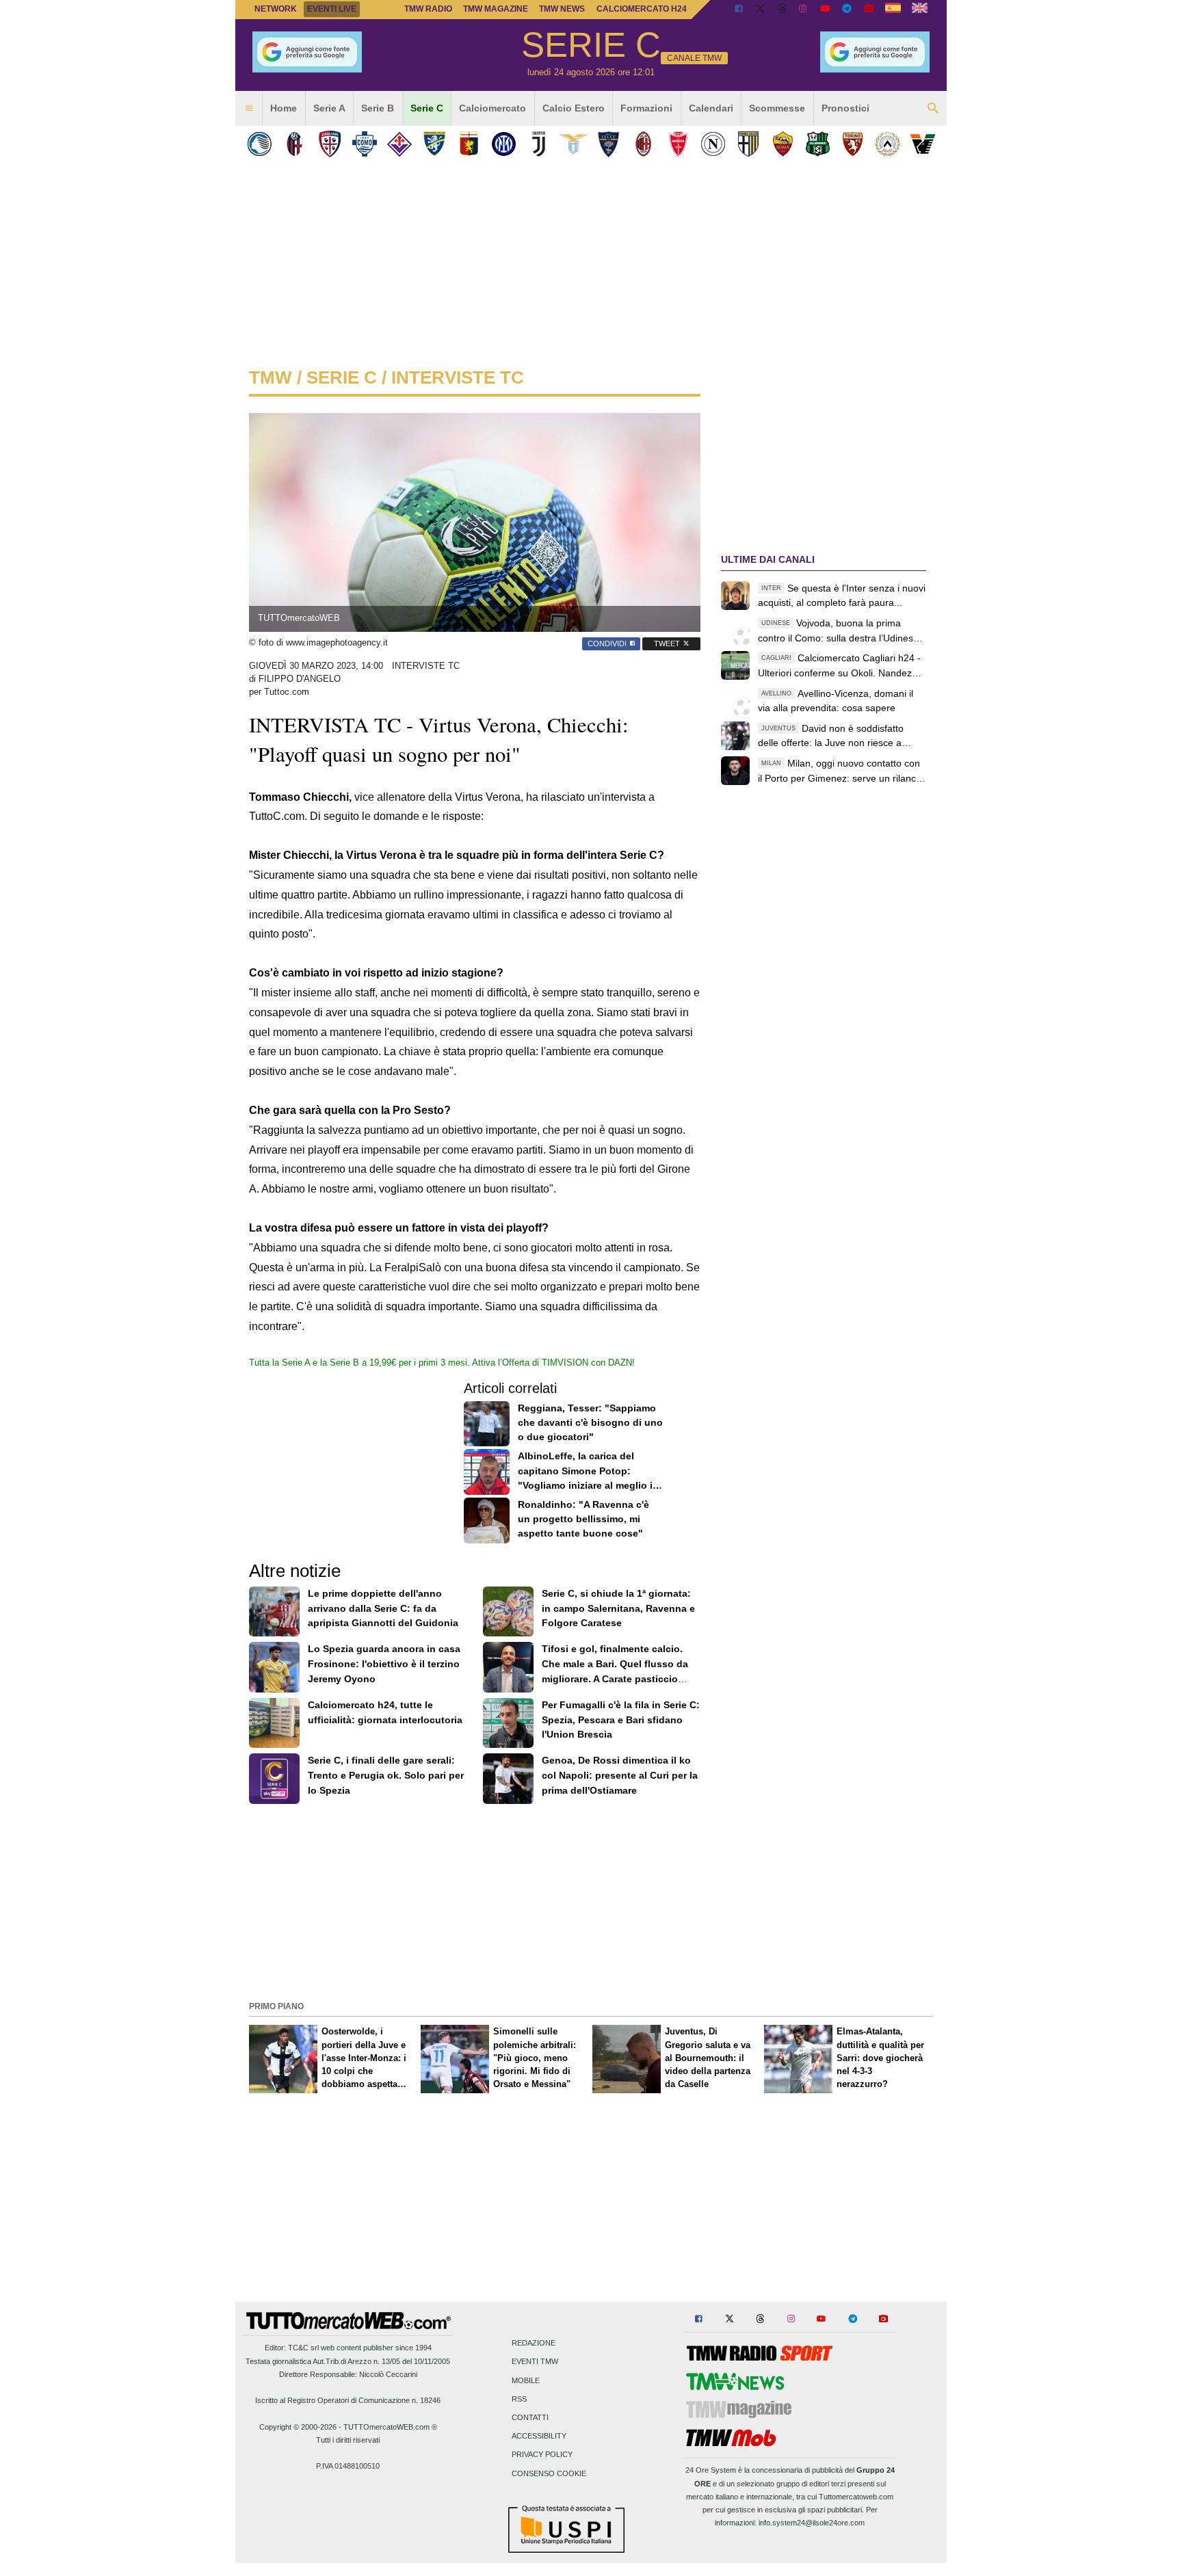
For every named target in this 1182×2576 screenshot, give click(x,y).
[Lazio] (574, 144)
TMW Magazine (496, 9)
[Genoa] (469, 144)
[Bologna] (294, 144)
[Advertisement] (591, 1901)
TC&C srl (303, 2348)
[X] (761, 10)
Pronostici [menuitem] (845, 108)
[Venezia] (922, 144)
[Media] (869, 10)
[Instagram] (804, 10)
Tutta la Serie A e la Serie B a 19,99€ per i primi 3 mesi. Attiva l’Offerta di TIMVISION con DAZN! (442, 1363)
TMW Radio (428, 9)
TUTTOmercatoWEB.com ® (390, 2427)
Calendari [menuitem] (711, 108)
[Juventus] (539, 144)
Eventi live (332, 9)
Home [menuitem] (284, 108)
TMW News (562, 9)
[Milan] (643, 144)
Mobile (526, 2380)
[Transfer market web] (920, 10)
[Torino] (853, 144)
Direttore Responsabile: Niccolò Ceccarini (348, 2374)
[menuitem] (249, 109)
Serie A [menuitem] (329, 108)
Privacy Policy (542, 2455)
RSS (519, 2399)
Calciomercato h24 (642, 9)
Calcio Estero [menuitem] (574, 108)
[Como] (364, 144)
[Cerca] (933, 109)
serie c (342, 377)
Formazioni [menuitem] (646, 108)
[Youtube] (825, 10)
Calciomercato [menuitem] (492, 108)
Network (276, 9)
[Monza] (678, 144)
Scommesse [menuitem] (777, 108)
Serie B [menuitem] (378, 108)
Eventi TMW (535, 2362)
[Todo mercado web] (893, 10)
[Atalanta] (260, 144)
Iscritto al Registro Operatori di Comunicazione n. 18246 (348, 2400)
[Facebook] (739, 10)
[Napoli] (713, 144)
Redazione (534, 2343)
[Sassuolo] (818, 144)
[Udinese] (888, 144)
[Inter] (504, 144)
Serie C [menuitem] (427, 108)
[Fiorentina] (399, 144)
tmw (271, 377)
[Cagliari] (329, 144)
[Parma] (748, 144)
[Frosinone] (434, 144)
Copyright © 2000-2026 (298, 2427)
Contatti (530, 2417)
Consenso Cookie (549, 2473)
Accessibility (539, 2436)
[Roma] (783, 144)
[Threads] (783, 10)
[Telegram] (847, 10)
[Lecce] (608, 144)
